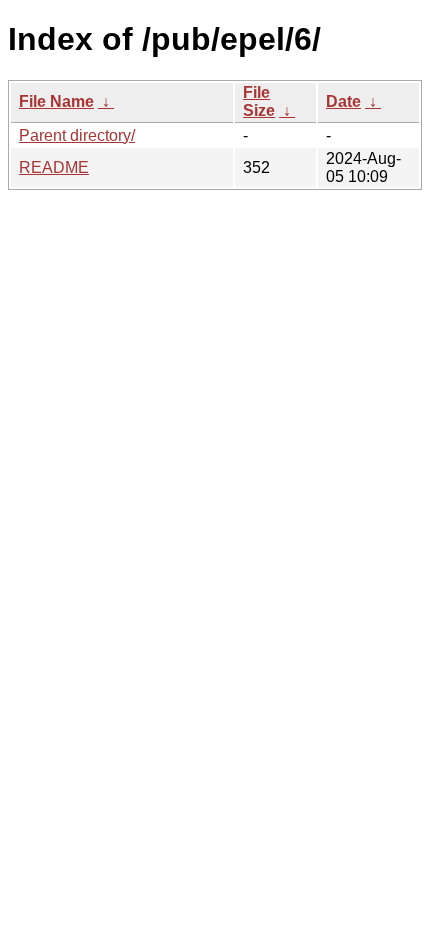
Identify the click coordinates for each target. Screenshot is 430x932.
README (54, 167)
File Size (259, 101)
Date (343, 101)
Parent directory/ (77, 135)
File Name (56, 101)
